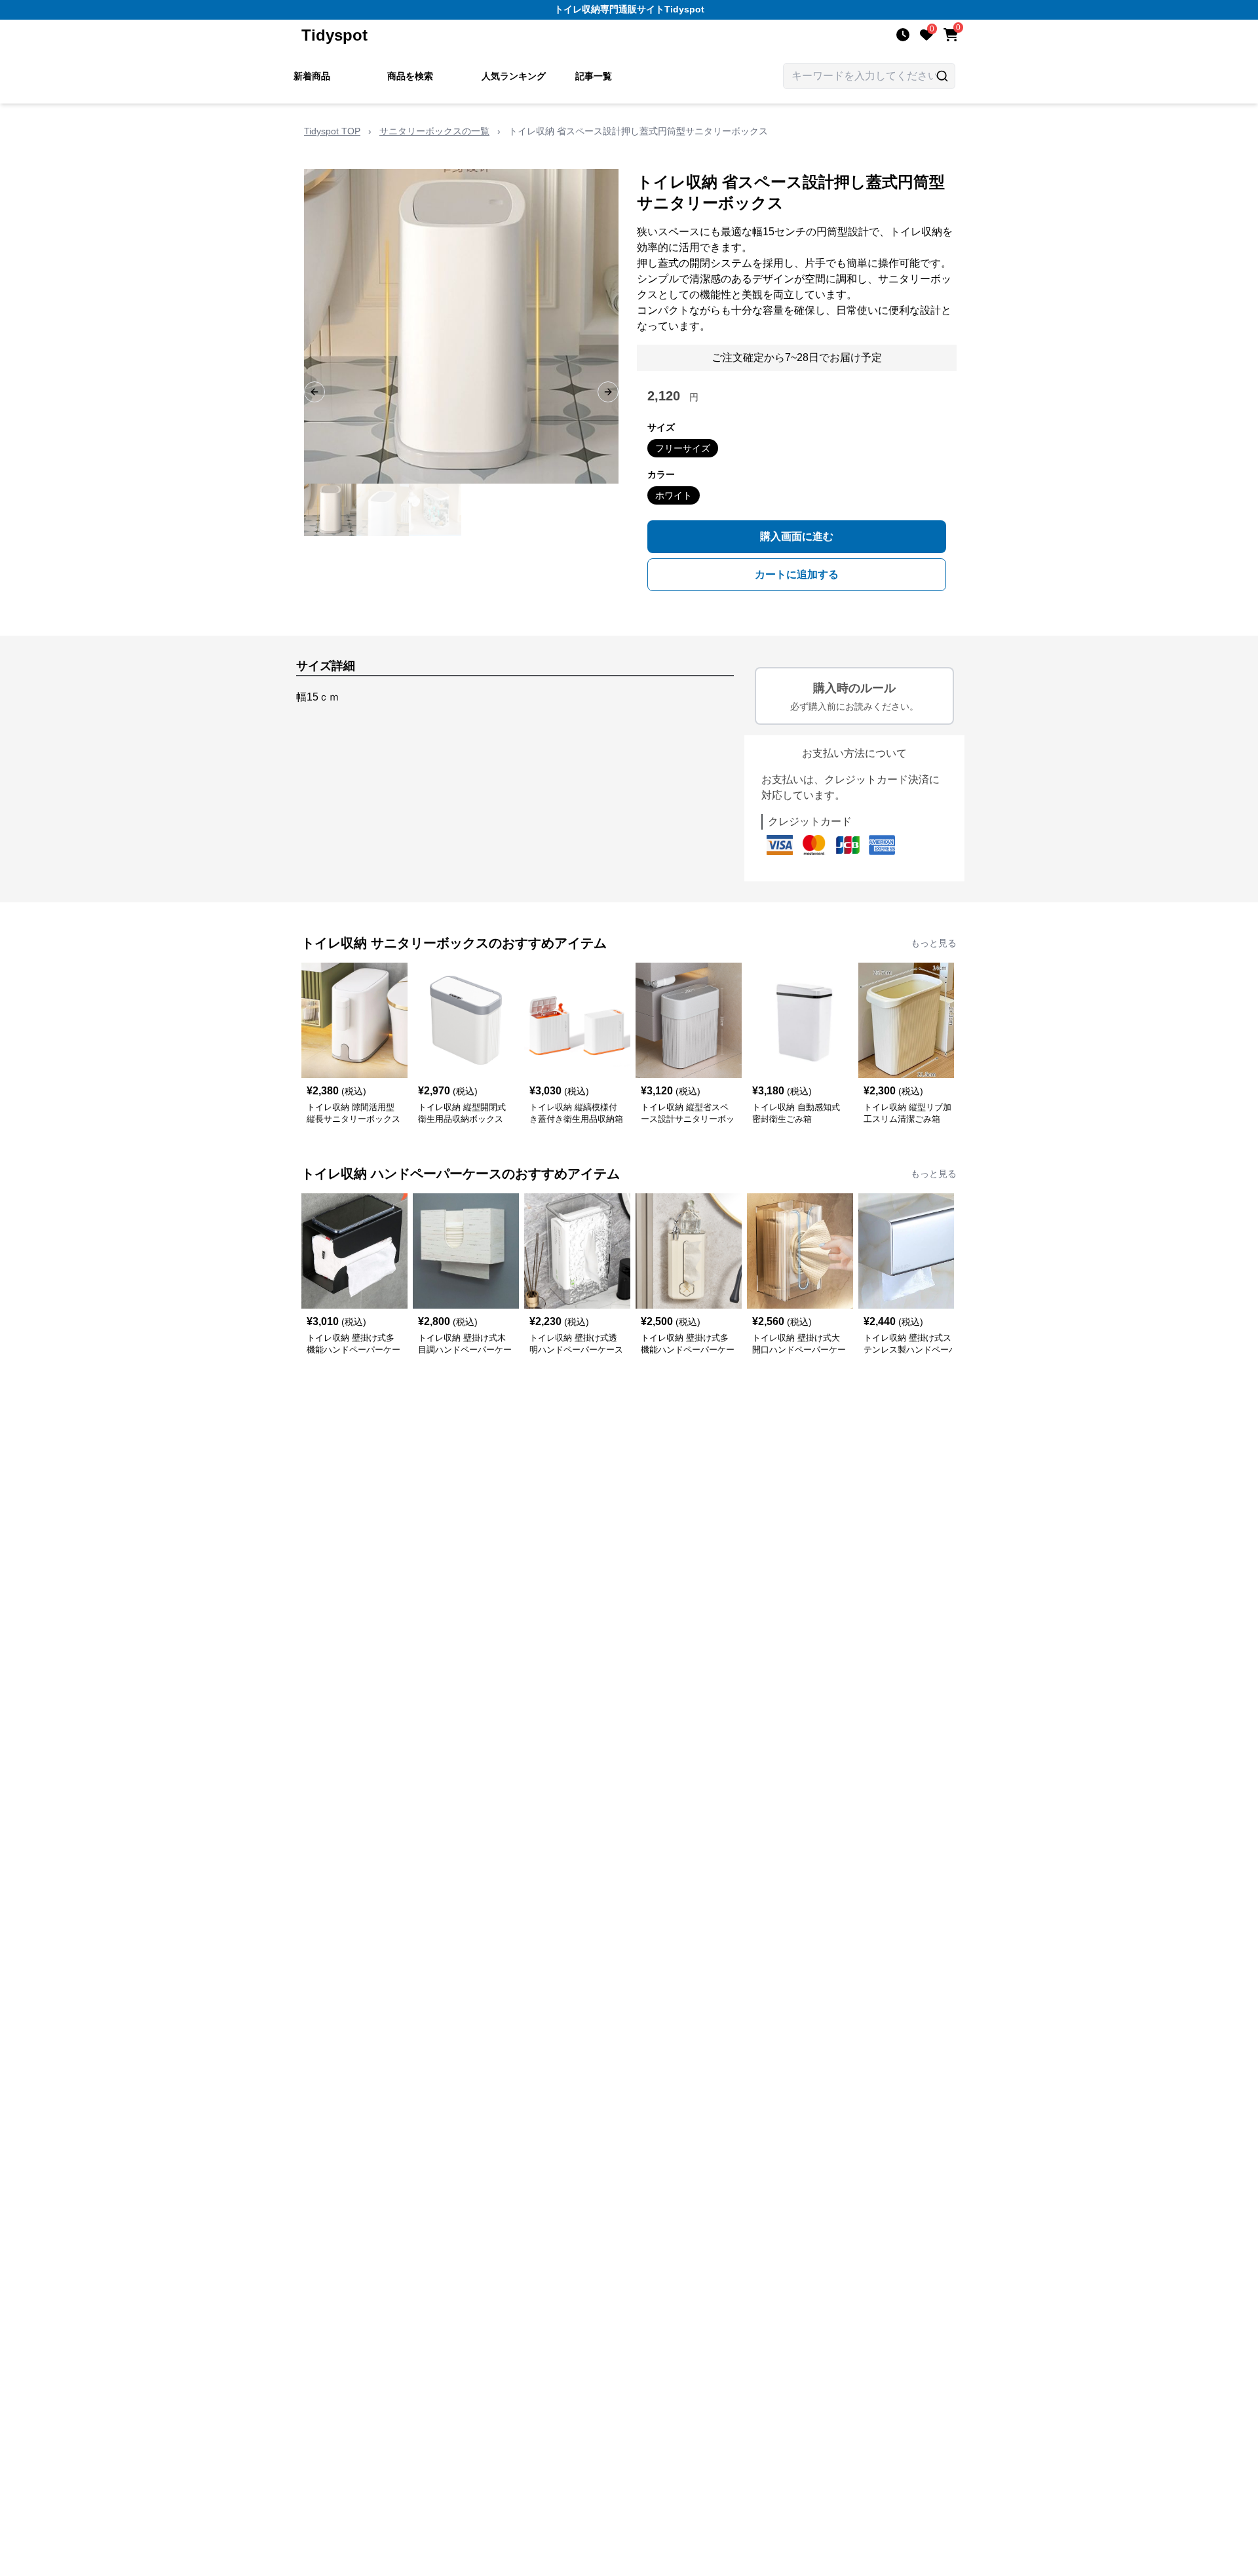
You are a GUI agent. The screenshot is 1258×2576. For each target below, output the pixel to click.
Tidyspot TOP (332, 131)
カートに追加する (797, 574)
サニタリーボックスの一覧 (434, 131)
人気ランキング (514, 76)
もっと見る (934, 943)
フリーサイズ (683, 448)
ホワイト (674, 495)
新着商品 (312, 76)
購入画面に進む (797, 536)
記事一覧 (594, 76)
